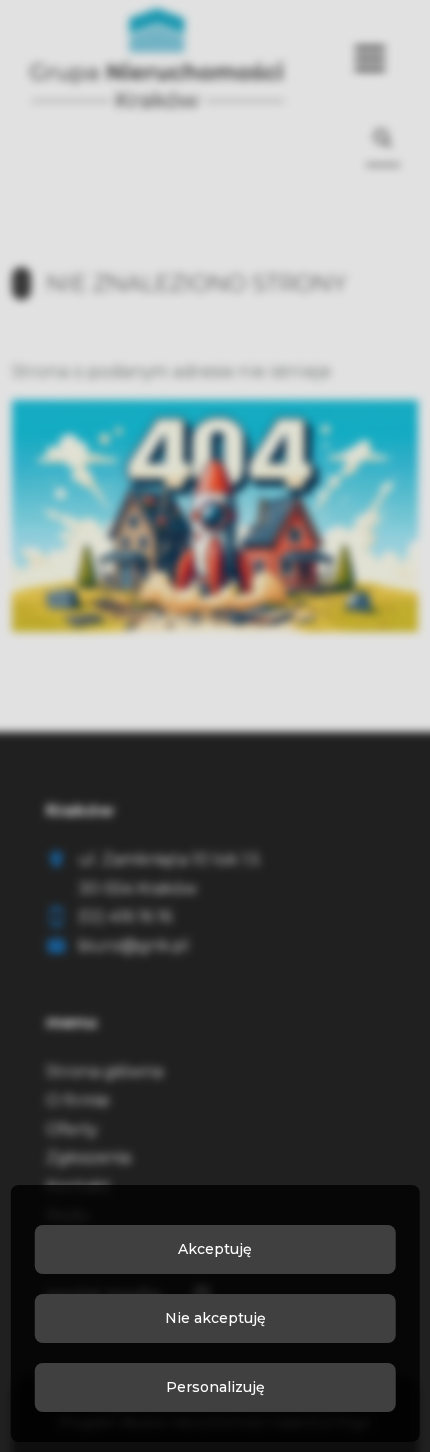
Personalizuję (215, 1387)
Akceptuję (215, 1249)
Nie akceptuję (215, 1318)
